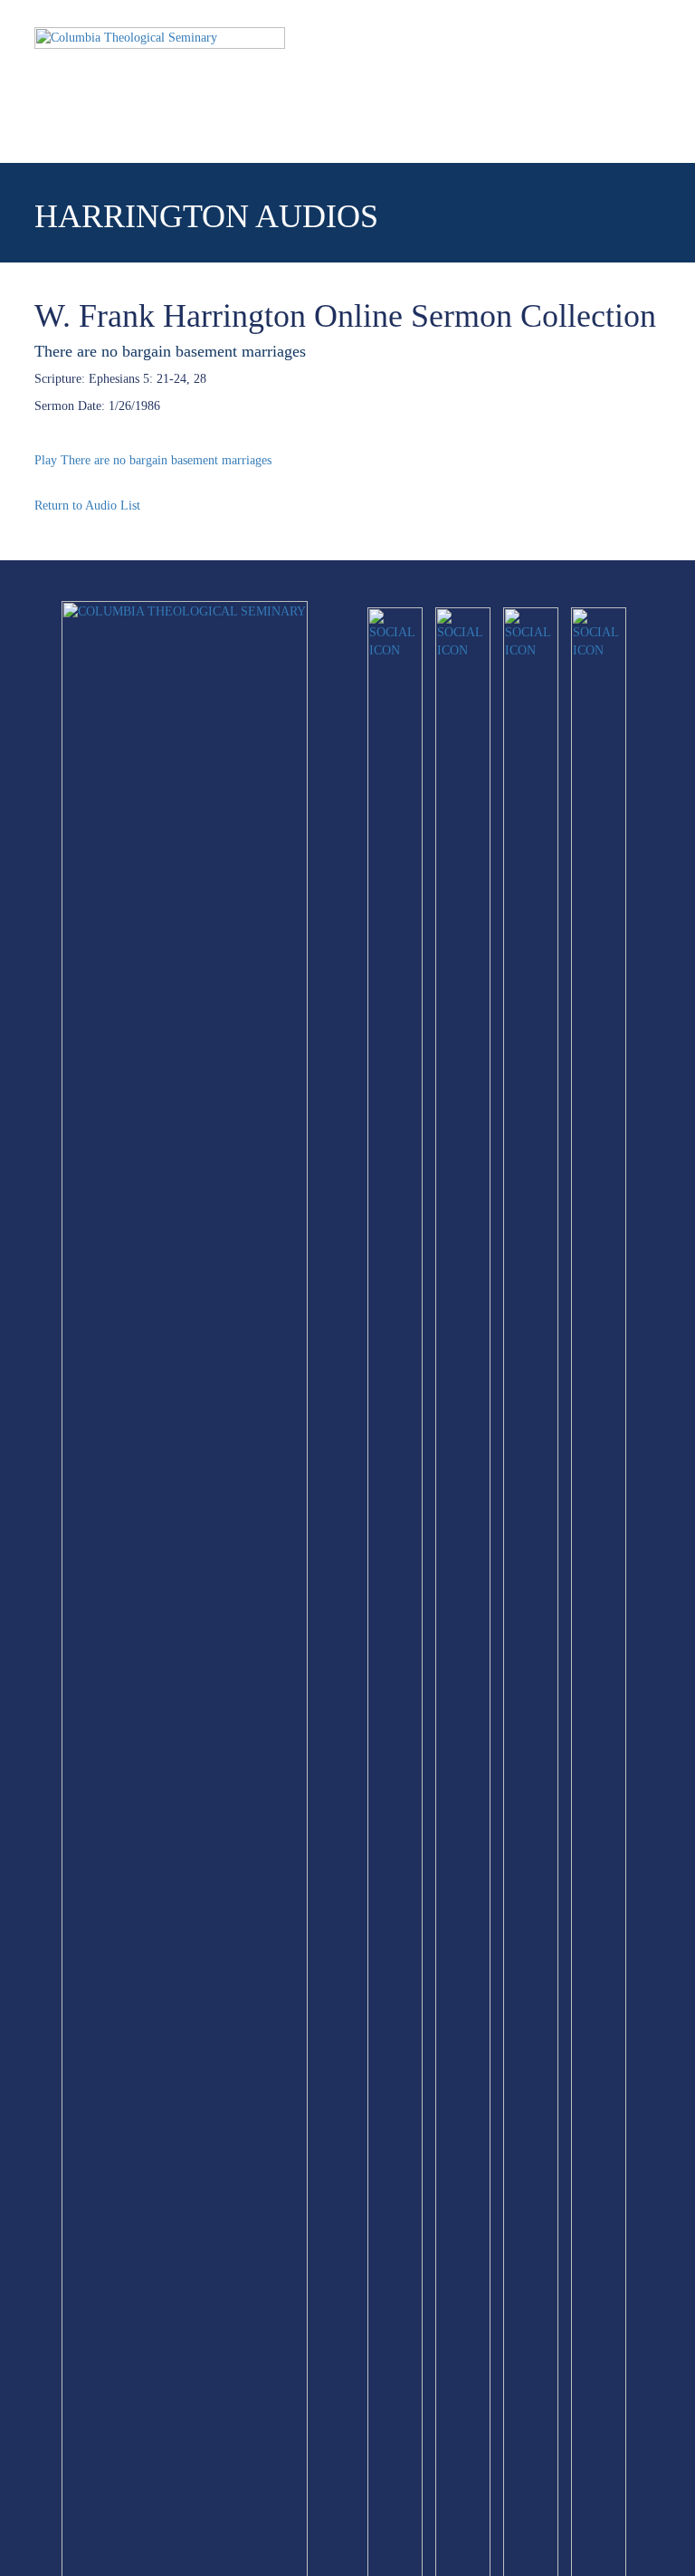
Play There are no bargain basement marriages (153, 460)
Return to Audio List (87, 506)
